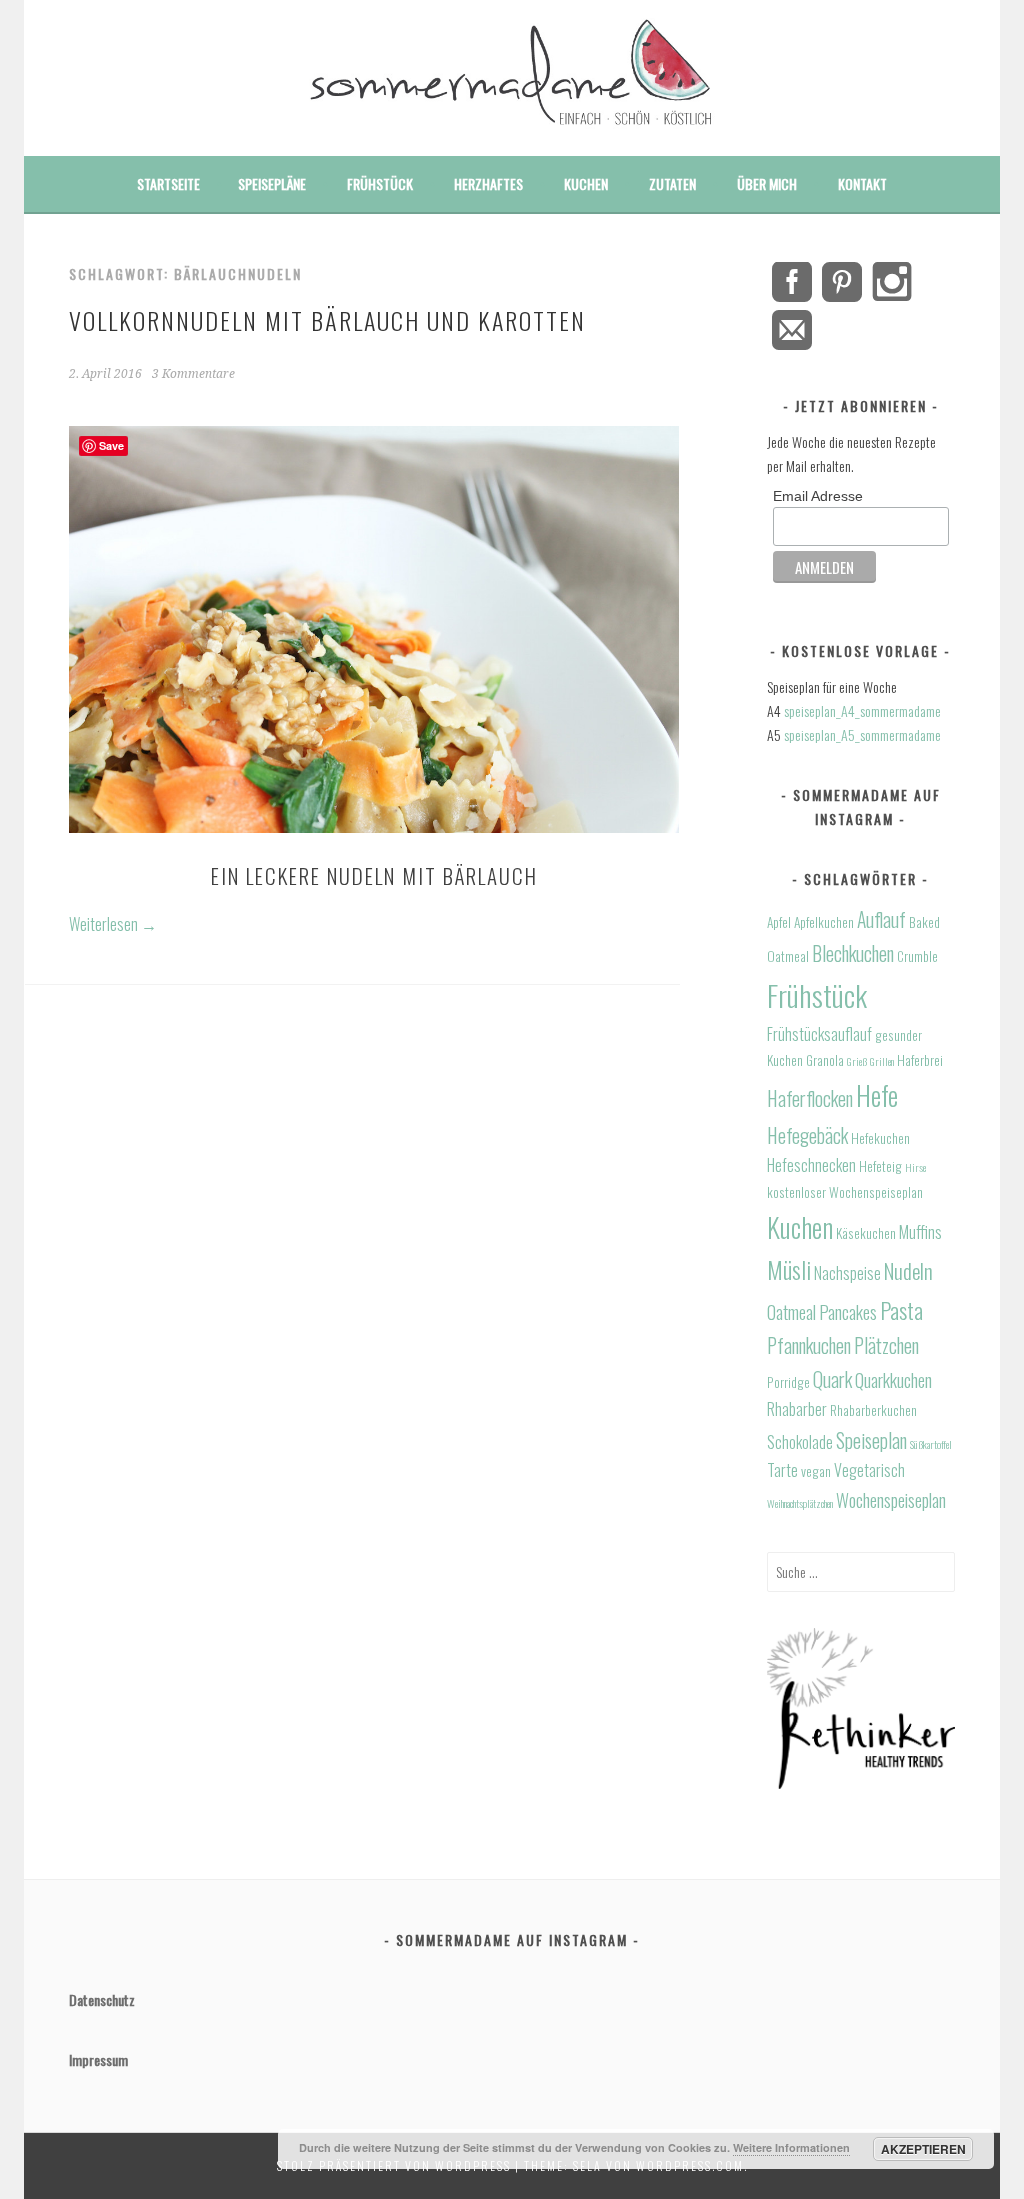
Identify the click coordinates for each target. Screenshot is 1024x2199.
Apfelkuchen (824, 922)
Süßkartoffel (931, 1444)
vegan (816, 1471)
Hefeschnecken (811, 1165)
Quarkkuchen (893, 1379)
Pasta (901, 1310)
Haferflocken (810, 1098)
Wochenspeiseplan (891, 1499)
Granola (825, 1060)
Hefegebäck (807, 1135)
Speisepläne (272, 183)
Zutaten (672, 183)
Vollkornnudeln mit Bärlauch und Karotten (327, 320)
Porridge (788, 1382)
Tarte (782, 1470)
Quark (832, 1379)
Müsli (789, 1269)
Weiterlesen (113, 924)
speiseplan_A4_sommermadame (862, 710)
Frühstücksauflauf (819, 1034)
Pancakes (848, 1311)
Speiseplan (871, 1440)
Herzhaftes (488, 183)
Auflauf (881, 919)
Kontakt (862, 183)
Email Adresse (818, 496)
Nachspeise (847, 1273)
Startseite (168, 183)
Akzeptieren (923, 2149)
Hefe (877, 1095)
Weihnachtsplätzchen (800, 1503)
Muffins (920, 1232)
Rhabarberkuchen (873, 1410)
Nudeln (908, 1270)
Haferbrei (920, 1060)
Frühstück (380, 183)
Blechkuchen (853, 953)
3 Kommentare (193, 374)
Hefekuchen (880, 1138)
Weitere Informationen (791, 2147)
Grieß (857, 1061)
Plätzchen (886, 1345)
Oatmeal (791, 1311)
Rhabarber (797, 1409)
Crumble (917, 956)
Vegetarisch (869, 1470)
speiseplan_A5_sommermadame (862, 734)
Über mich (767, 183)
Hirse (915, 1167)
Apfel (779, 922)
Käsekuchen (866, 1233)
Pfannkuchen (809, 1345)
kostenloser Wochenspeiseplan (845, 1192)
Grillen (882, 1061)
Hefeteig (880, 1166)
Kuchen (586, 183)
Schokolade (800, 1442)
